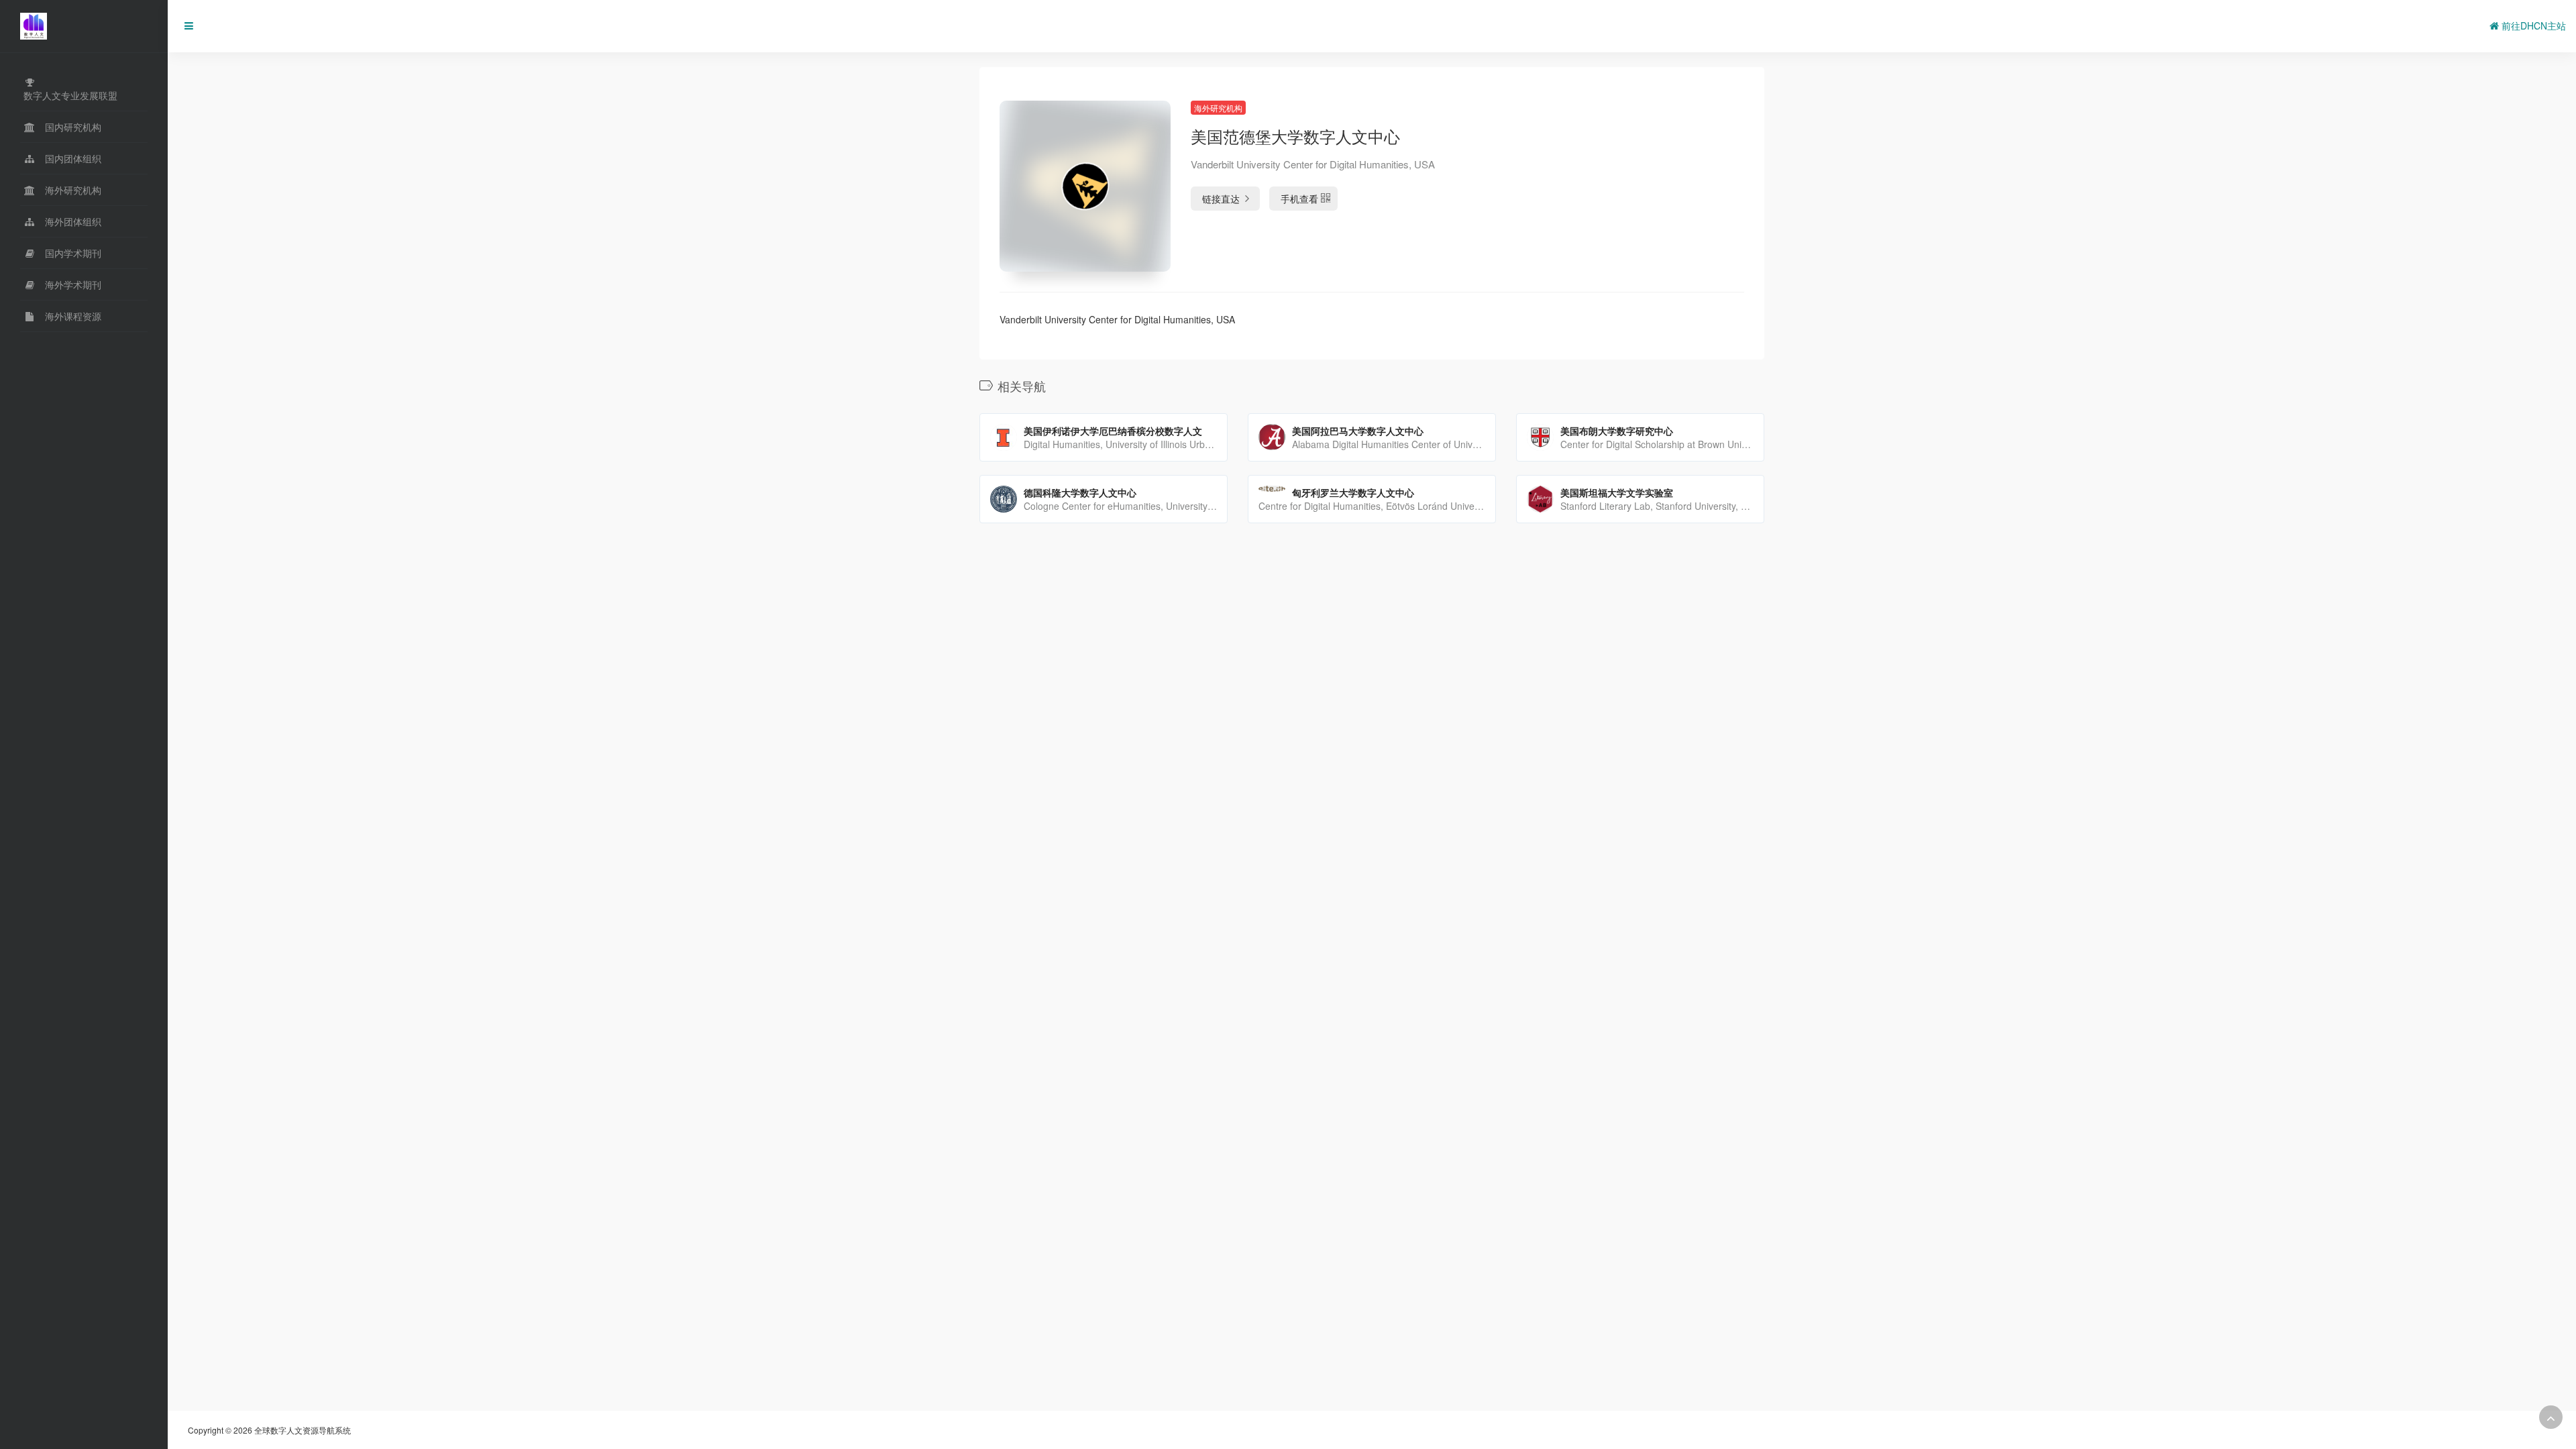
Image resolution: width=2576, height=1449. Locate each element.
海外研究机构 (1218, 108)
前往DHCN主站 (2532, 25)
